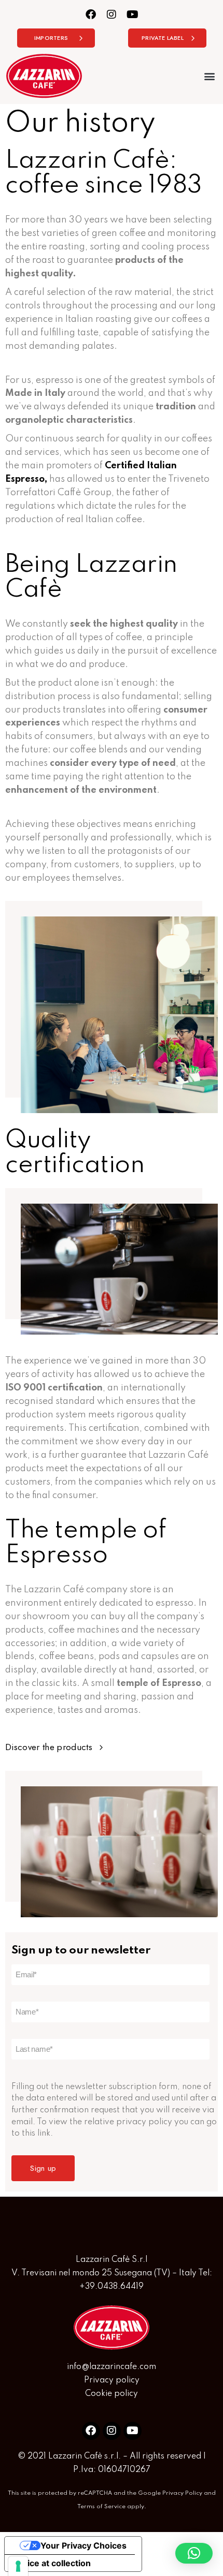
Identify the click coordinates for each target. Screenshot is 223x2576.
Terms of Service (101, 2507)
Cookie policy (112, 2394)
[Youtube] (133, 14)
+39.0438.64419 (112, 2287)
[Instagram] (112, 14)
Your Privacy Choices (83, 2545)
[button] (209, 76)
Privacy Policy (182, 2493)
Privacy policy (112, 2380)
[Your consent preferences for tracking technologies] (18, 2566)
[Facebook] (91, 14)
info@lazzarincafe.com (112, 2367)
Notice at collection (52, 2563)
